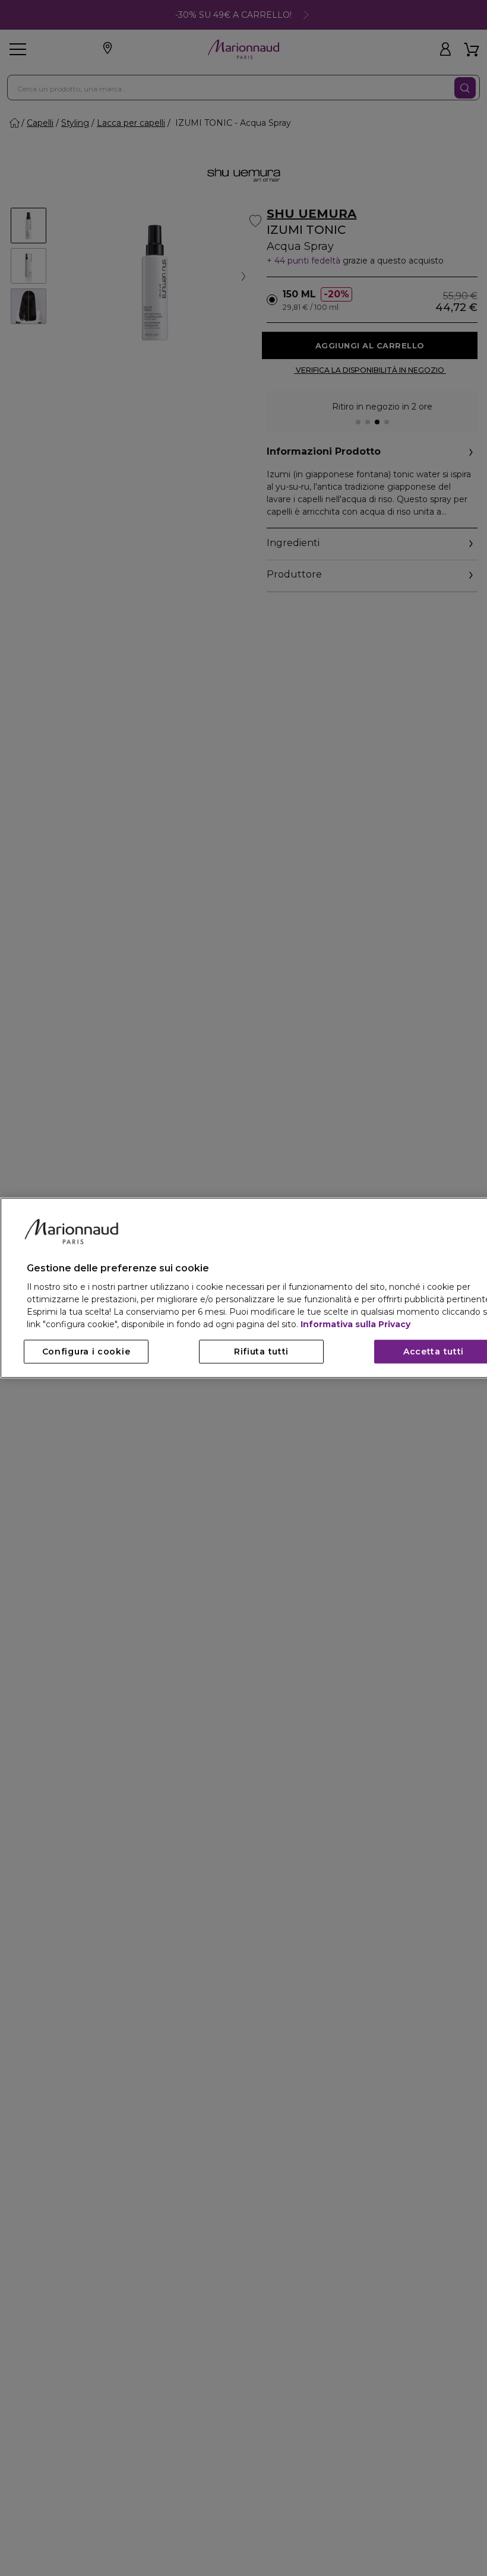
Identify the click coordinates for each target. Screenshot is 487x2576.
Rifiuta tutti (261, 1352)
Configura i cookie (86, 1352)
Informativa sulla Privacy (355, 1325)
